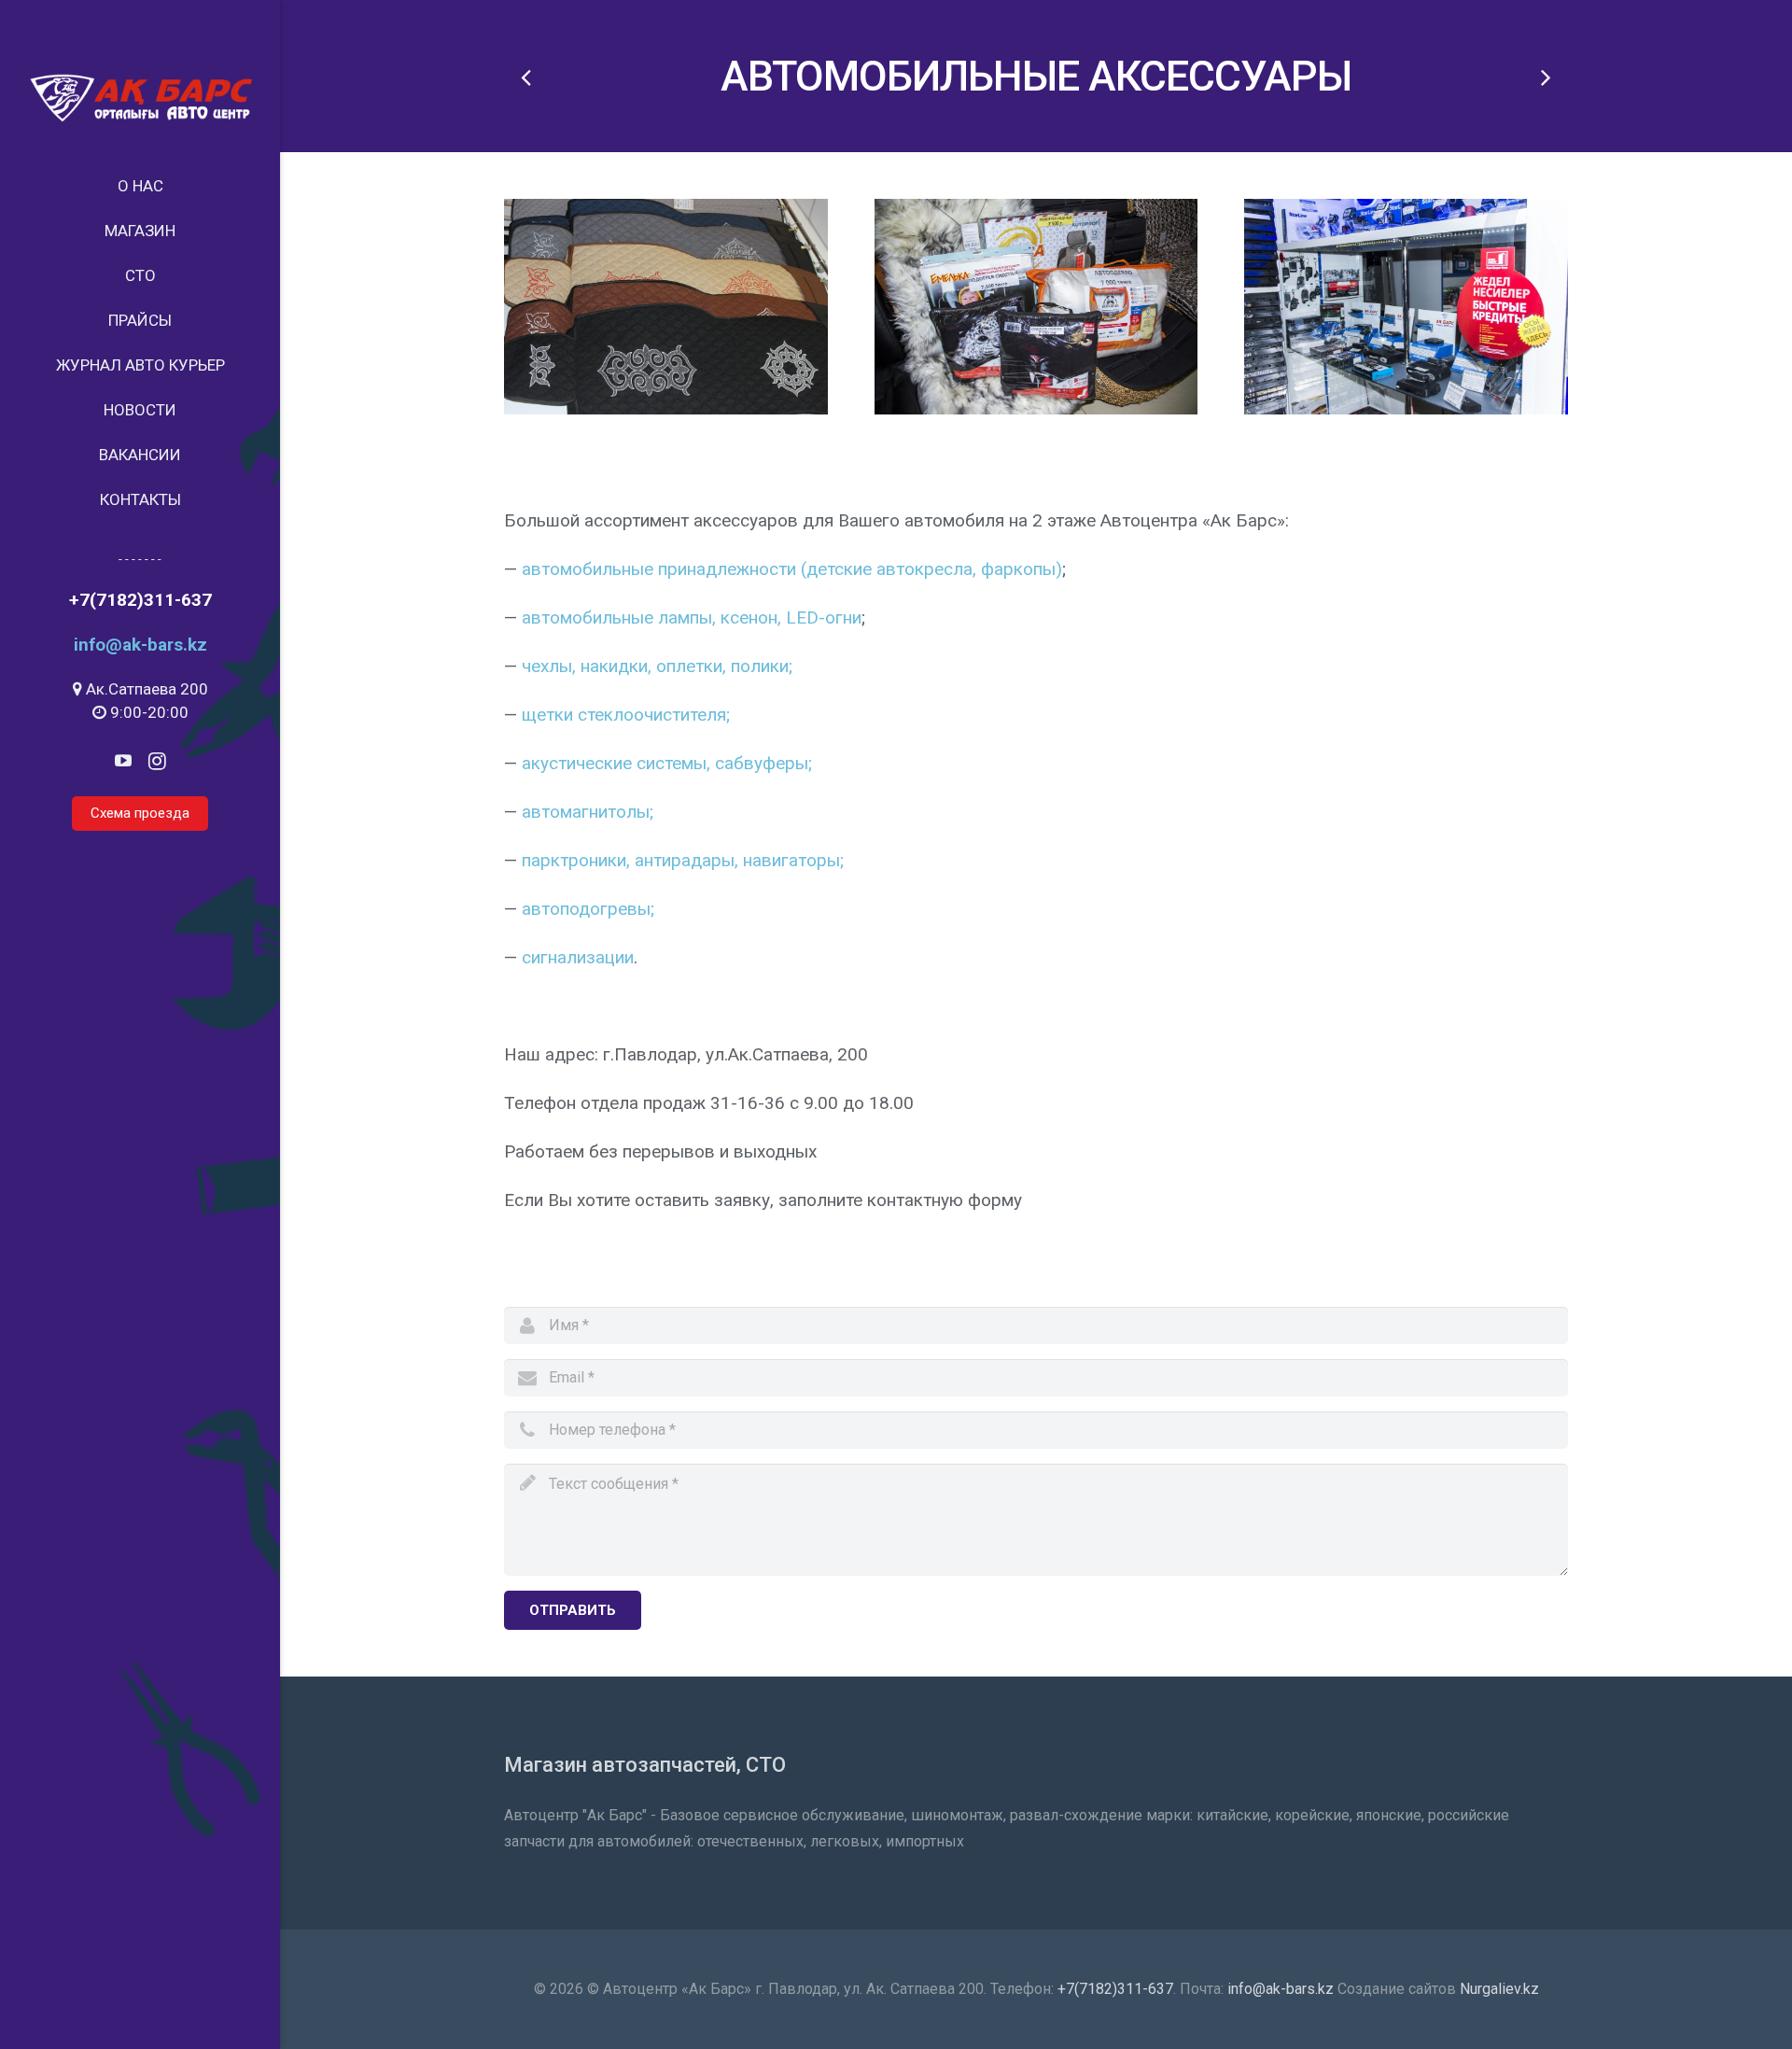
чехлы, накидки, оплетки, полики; (657, 666)
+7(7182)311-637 (1115, 1989)
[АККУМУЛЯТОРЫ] (1545, 77)
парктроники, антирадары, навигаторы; (683, 860)
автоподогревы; (588, 909)
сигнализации (578, 957)
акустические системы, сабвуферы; (667, 763)
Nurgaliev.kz (1499, 1989)
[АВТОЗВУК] (527, 77)
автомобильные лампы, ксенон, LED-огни (692, 618)
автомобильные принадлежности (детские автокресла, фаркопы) (792, 569)
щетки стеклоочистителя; (626, 715)
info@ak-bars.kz (140, 645)
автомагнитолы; (588, 812)
